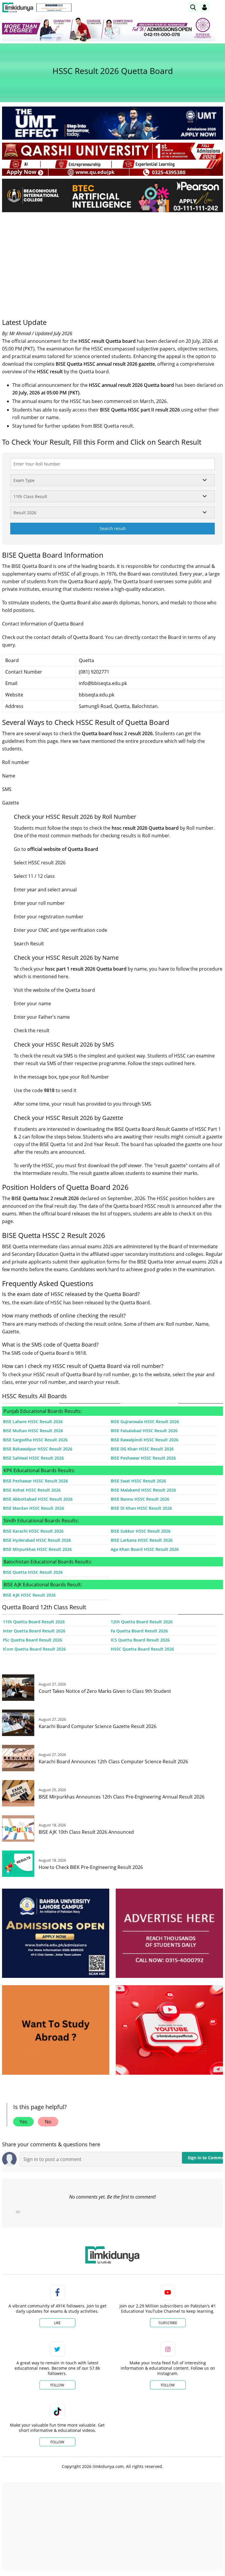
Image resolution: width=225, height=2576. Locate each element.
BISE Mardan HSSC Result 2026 (34, 1508)
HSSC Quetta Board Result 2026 (142, 1649)
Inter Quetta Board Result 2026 (34, 1631)
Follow (57, 2385)
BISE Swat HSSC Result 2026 (138, 1481)
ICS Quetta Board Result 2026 (140, 1640)
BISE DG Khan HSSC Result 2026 (142, 1449)
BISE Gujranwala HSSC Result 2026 (145, 1422)
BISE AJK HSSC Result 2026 (29, 1595)
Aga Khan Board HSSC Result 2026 (145, 1549)
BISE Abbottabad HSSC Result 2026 (38, 1499)
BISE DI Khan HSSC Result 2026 (141, 1508)
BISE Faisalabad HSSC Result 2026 (144, 1431)
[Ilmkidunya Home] (18, 7)
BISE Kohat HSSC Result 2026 (32, 1490)
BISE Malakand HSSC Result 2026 (143, 1490)
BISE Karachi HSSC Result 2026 (33, 1531)
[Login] (204, 7)
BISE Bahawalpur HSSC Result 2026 (38, 1449)
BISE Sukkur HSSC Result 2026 (141, 1531)
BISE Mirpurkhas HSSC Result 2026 (37, 1549)
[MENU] (218, 7)
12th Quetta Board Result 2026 (142, 1622)
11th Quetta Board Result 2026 (34, 1622)
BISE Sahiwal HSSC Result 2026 (33, 1458)
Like (57, 2323)
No (48, 2122)
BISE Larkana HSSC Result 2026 (142, 1540)
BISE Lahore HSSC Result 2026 (33, 1422)
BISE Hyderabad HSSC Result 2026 (37, 1540)
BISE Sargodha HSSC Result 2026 (35, 1440)
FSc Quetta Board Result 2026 (33, 1640)
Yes (23, 2122)
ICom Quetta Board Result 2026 (34, 1649)
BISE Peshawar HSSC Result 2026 (143, 1458)
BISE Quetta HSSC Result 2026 (33, 1572)
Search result (113, 528)
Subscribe (168, 2323)
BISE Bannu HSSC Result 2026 (140, 1499)
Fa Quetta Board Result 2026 (139, 1631)
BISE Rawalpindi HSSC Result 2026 (145, 1440)
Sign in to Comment (205, 2158)
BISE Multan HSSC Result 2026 (33, 1431)
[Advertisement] (112, 261)
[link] (54, 8)
